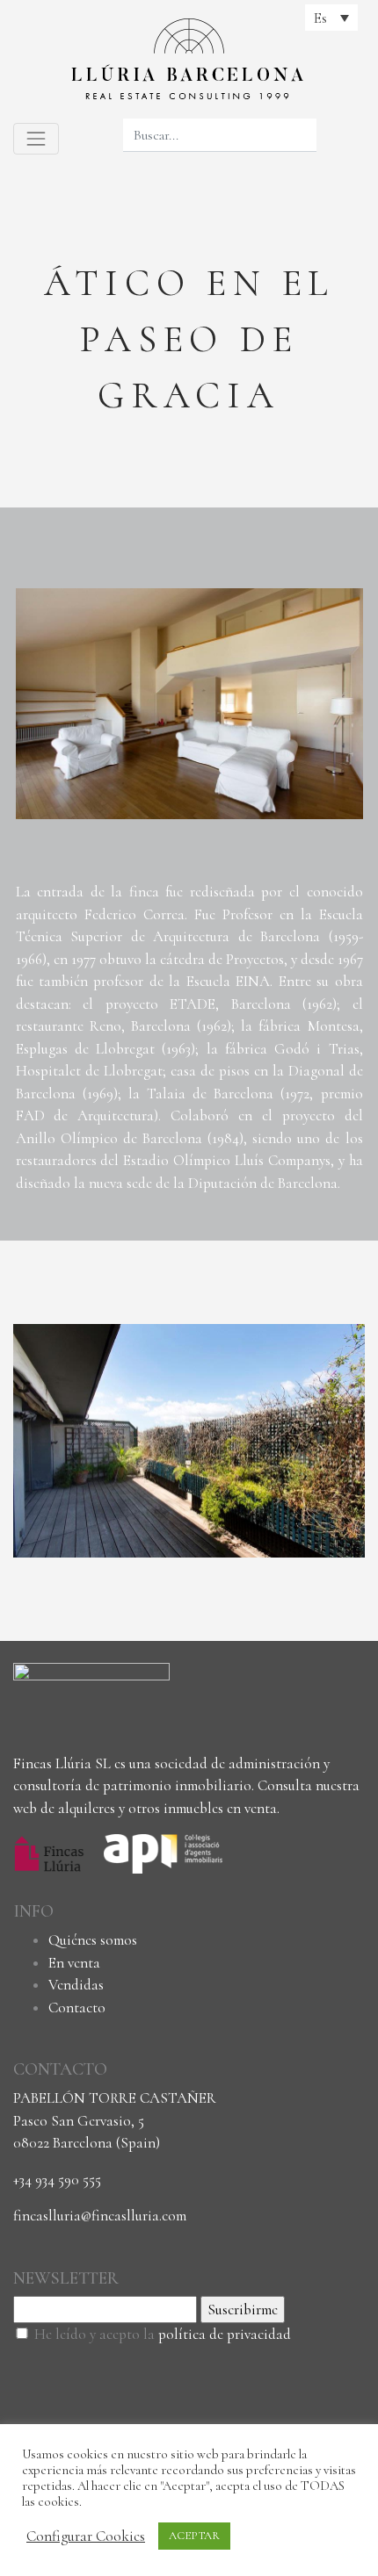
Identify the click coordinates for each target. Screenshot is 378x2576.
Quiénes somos (93, 1940)
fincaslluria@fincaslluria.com (100, 2216)
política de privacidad (225, 2334)
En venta (74, 1963)
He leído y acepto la (163, 2334)
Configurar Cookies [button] (86, 2536)
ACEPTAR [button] (194, 2536)
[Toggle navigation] (36, 139)
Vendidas (76, 1985)
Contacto (77, 2008)
